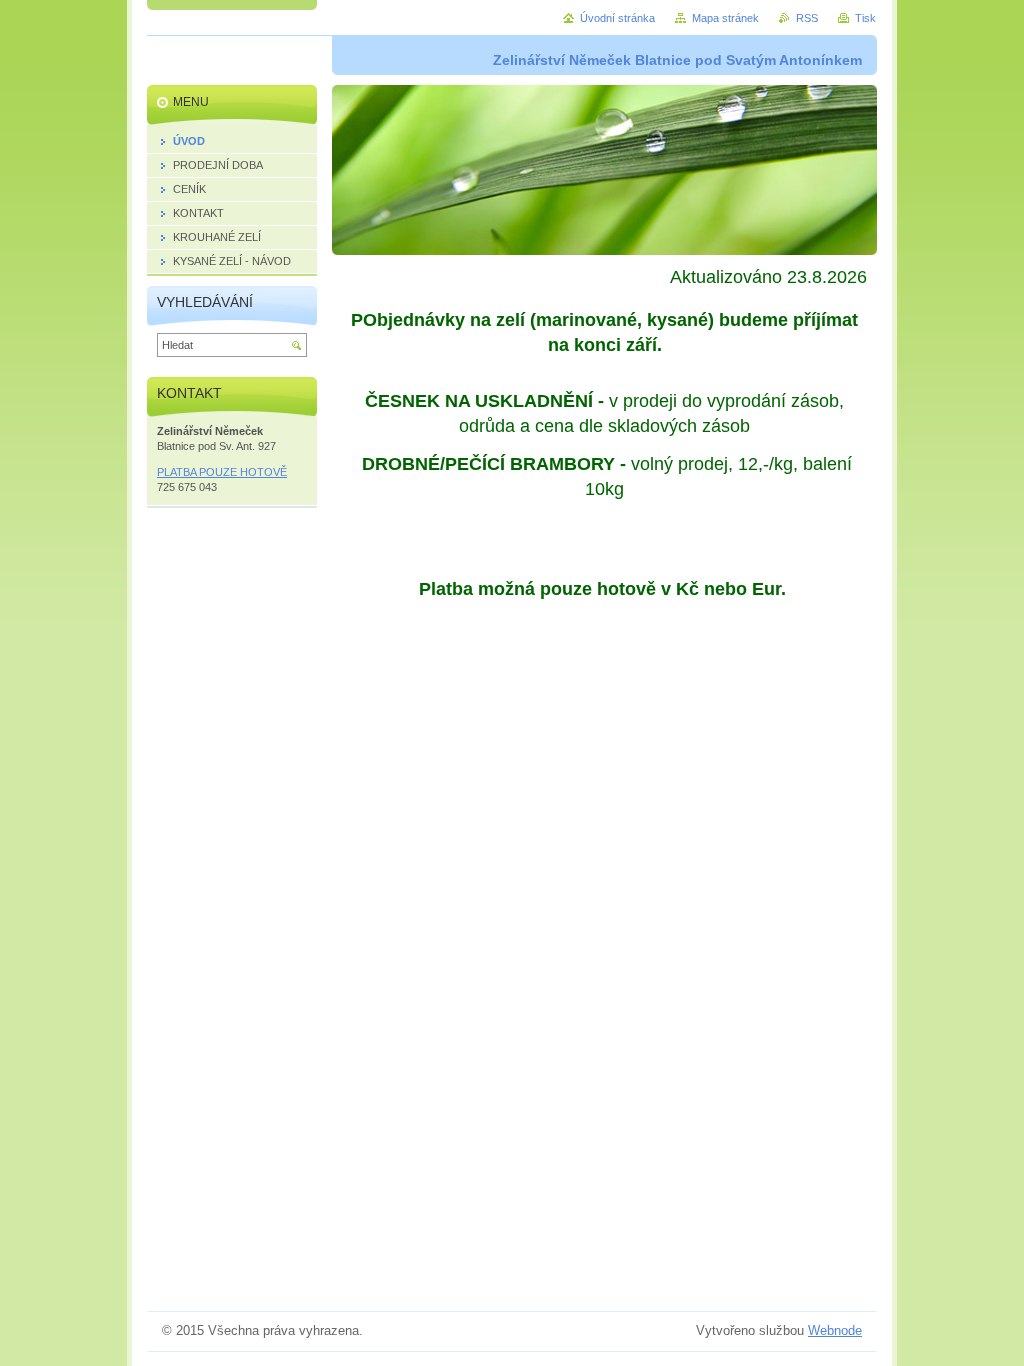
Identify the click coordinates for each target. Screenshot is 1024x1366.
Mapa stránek (725, 18)
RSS (807, 18)
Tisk (865, 18)
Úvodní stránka (617, 18)
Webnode (835, 1330)
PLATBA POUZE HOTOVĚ (222, 472)
